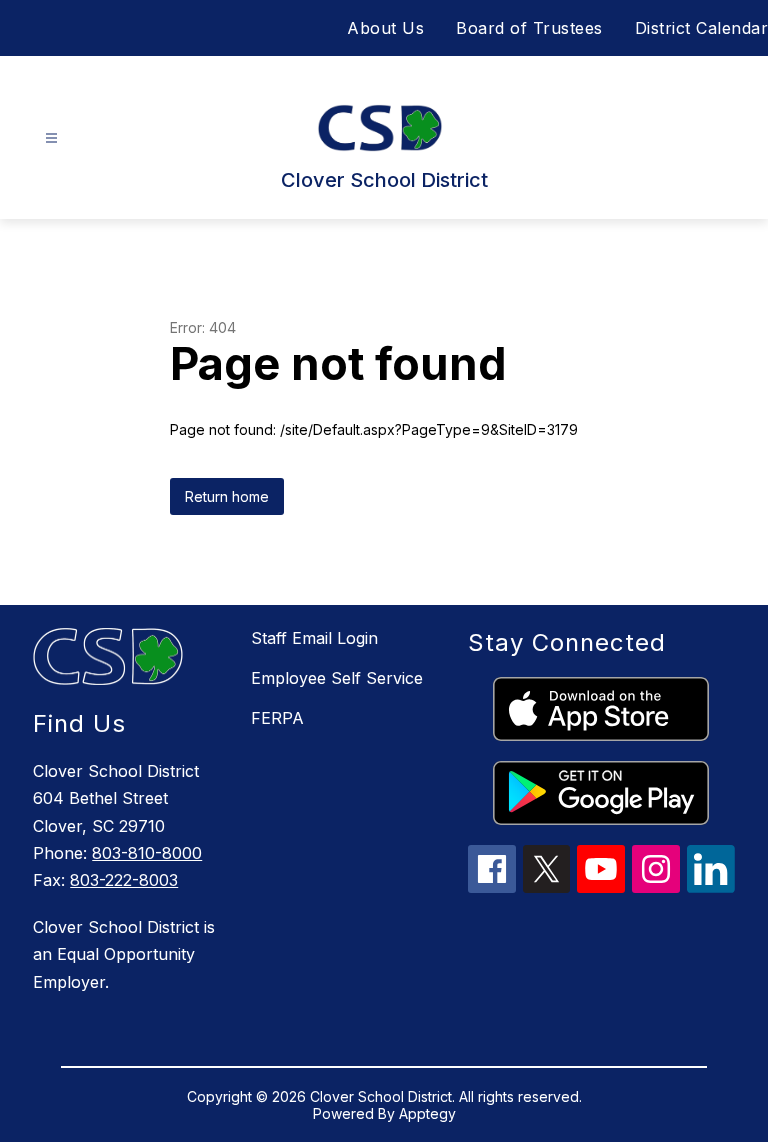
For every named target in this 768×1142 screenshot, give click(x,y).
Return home (227, 496)
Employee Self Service (337, 678)
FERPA (277, 718)
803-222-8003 (124, 880)
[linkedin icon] (711, 887)
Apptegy (427, 1113)
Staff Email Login (314, 638)
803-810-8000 (147, 853)
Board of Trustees (529, 28)
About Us (385, 28)
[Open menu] (51, 138)
